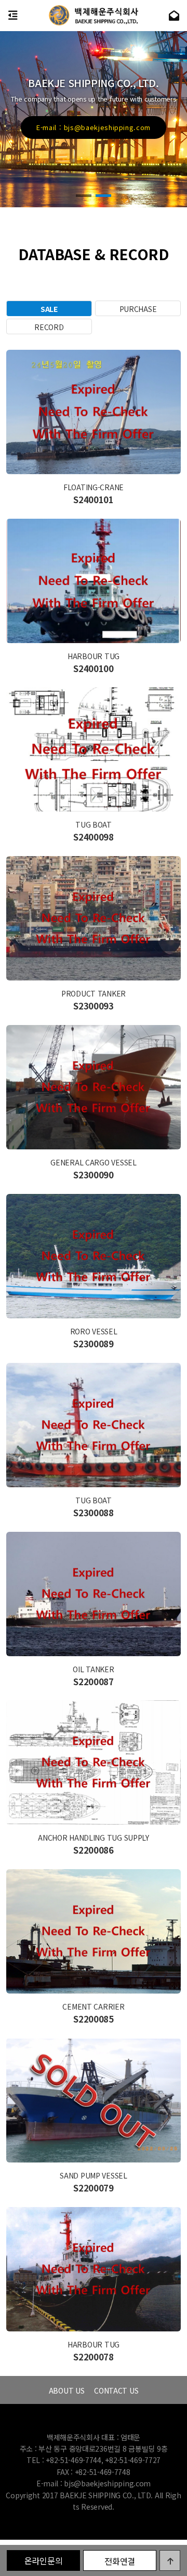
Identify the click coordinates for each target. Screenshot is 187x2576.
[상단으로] (170, 2560)
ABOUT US (67, 2390)
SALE (49, 309)
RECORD (49, 327)
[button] (84, 196)
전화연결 (120, 2561)
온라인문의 (44, 2560)
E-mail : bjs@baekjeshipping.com (94, 2483)
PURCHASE (138, 309)
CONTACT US (116, 2390)
